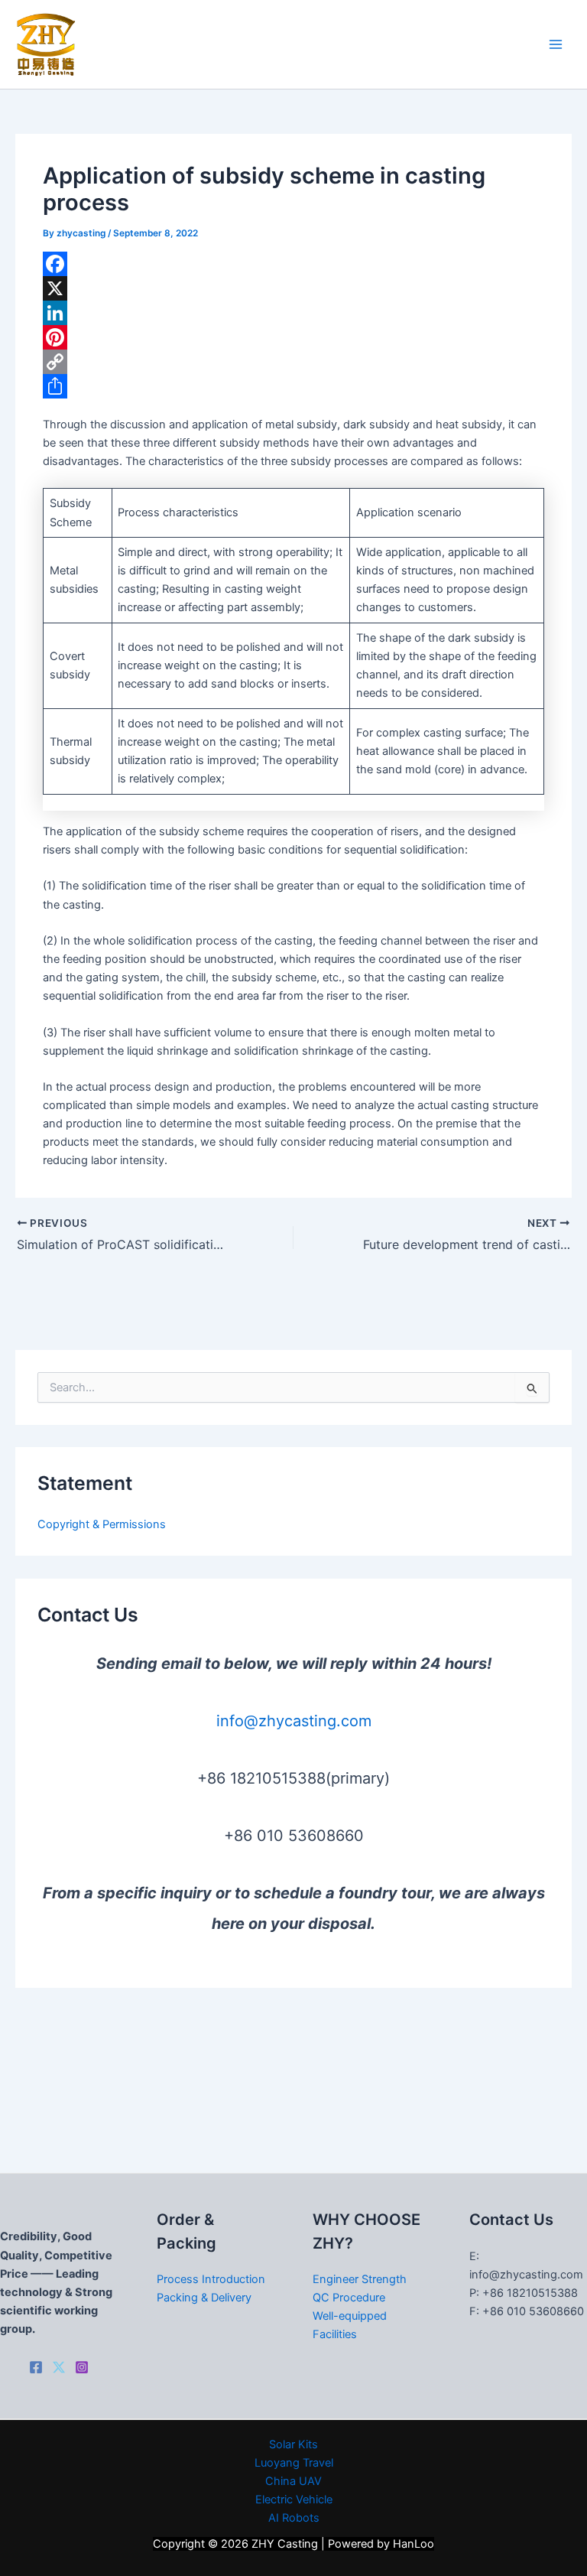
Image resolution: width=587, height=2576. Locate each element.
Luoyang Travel (294, 2463)
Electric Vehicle (294, 2500)
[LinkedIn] (293, 313)
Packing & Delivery (204, 2298)
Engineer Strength (360, 2279)
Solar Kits (293, 2444)
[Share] (293, 386)
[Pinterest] (293, 337)
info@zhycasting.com (294, 1721)
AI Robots (294, 2518)
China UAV (293, 2481)
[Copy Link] (293, 362)
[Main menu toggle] (556, 44)
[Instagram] (82, 2367)
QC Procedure (349, 2298)
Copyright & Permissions (102, 1524)
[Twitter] (59, 2367)
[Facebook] (293, 264)
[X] (293, 288)
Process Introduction (211, 2279)
